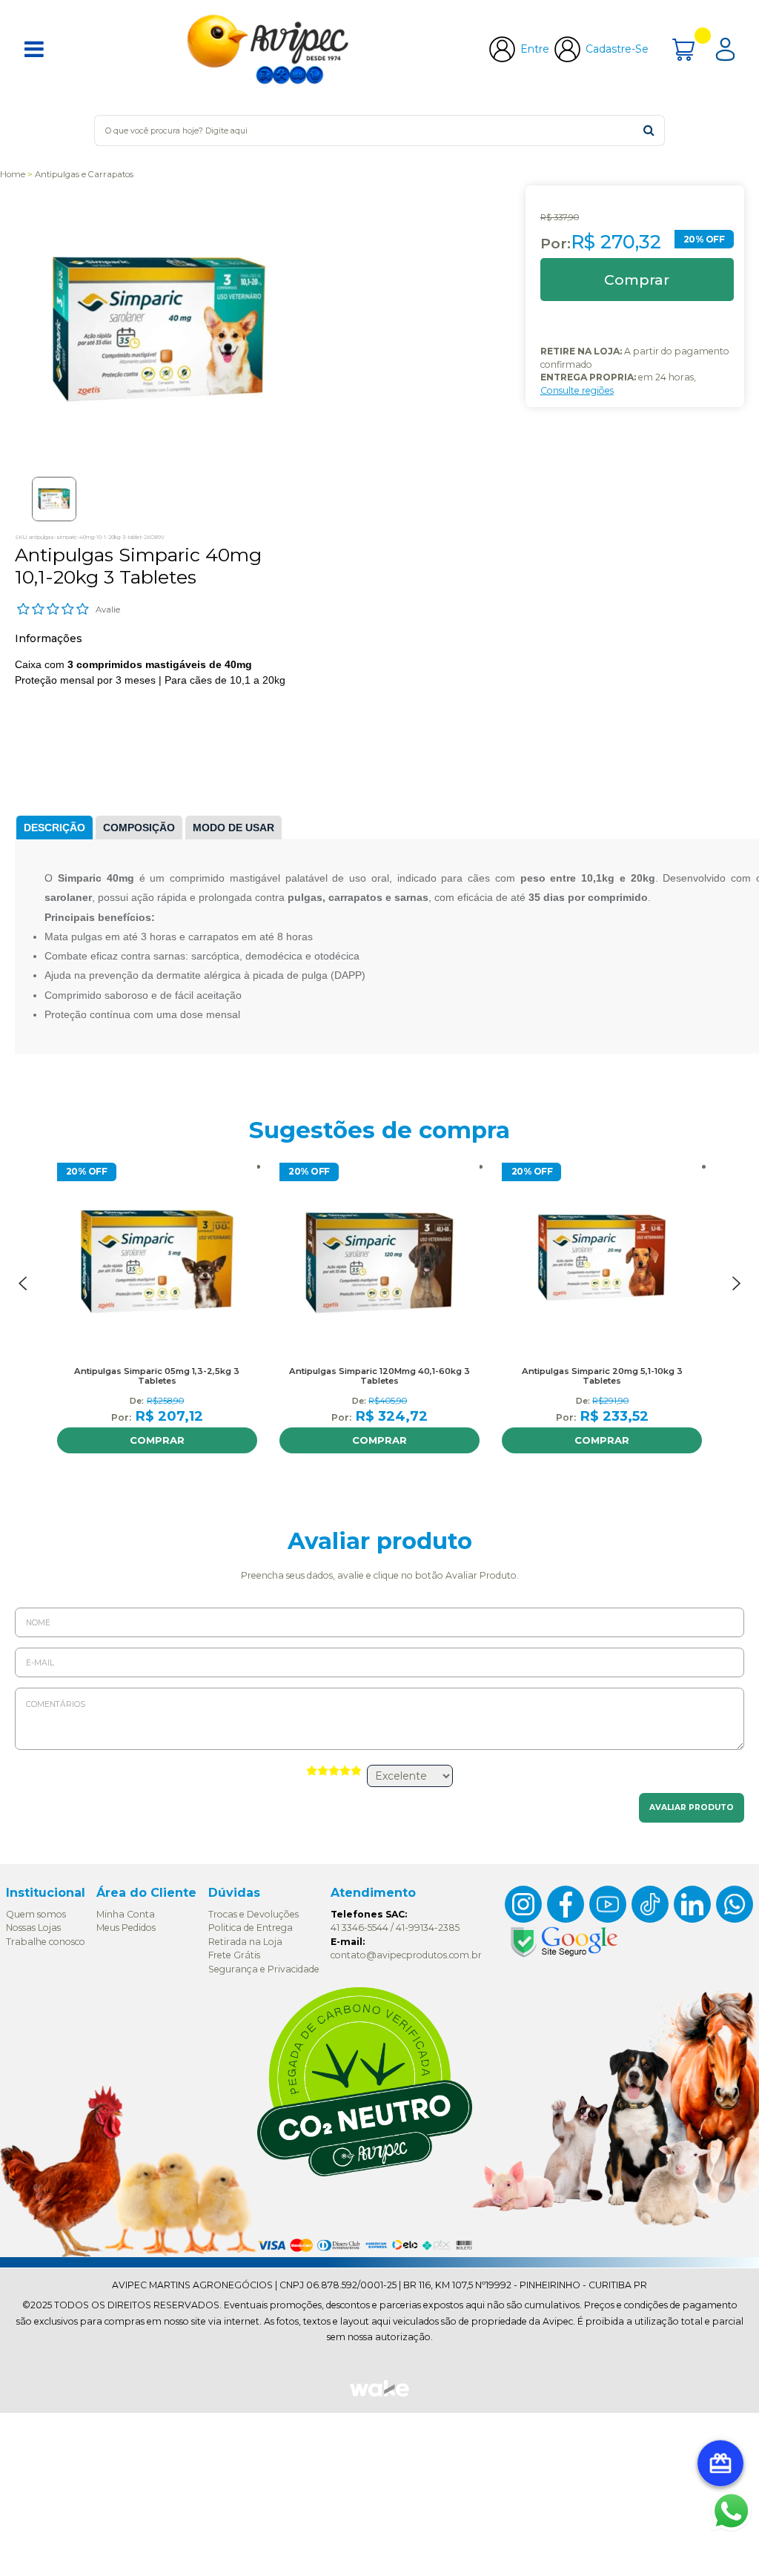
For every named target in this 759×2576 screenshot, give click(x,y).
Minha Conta (126, 1914)
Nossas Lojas (33, 1928)
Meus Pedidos (126, 1928)
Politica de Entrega (251, 1928)
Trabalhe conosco (46, 1942)
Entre (535, 49)
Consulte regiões (577, 390)
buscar (649, 130)
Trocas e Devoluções (253, 1914)
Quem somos (36, 1914)
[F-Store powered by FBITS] (379, 2395)
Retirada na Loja (245, 1942)
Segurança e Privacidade (264, 1969)
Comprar (157, 1440)
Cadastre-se (617, 49)
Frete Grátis (234, 1955)
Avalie (108, 610)
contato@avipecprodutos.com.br (406, 1955)
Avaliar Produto (692, 1807)
